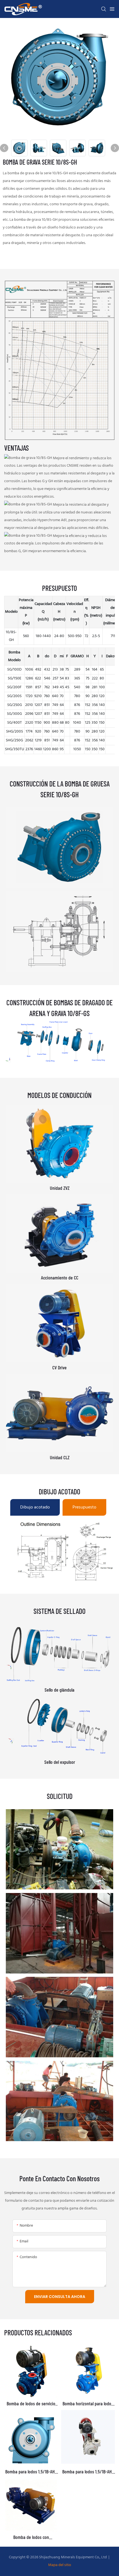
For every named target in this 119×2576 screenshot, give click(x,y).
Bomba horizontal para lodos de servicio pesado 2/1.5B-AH (88, 2404)
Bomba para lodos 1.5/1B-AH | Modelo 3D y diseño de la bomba (31, 2472)
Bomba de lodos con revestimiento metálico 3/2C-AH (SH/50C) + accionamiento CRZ (31, 2537)
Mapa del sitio (60, 2565)
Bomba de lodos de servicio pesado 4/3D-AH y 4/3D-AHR (31, 2404)
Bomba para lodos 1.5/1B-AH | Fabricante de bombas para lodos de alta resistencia (88, 2472)
